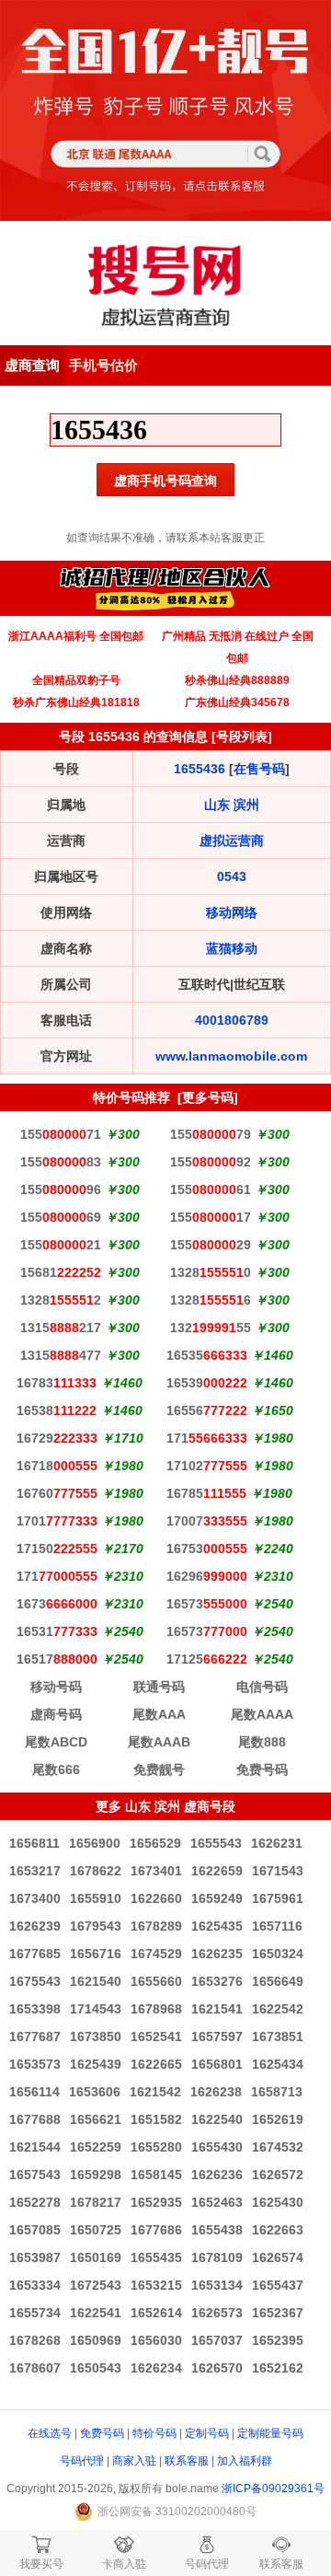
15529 (211, 1245)
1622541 (96, 2313)
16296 (207, 1576)
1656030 (156, 2340)
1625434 (278, 2064)
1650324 (278, 1954)
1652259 (96, 2147)
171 (207, 1438)
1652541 (156, 2036)
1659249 (217, 1898)
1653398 (35, 2009)
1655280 (156, 2147)
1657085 (35, 2230)
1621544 (35, 2147)
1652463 (217, 2202)
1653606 (95, 2092)
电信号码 (262, 1687)
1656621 (96, 2119)
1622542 (278, 2009)
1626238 (216, 2092)
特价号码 (154, 2433)
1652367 (278, 2313)
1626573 (217, 2313)
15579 (211, 1134)
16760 (57, 1493)
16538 (57, 1410)
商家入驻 (134, 2461)
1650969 (96, 2340)
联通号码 (159, 1687)
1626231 (277, 1843)
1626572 (278, 2175)
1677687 (35, 2036)
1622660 (156, 1898)
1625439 (96, 2064)
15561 (211, 1189)
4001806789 (232, 1020)
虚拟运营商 (232, 841)
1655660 (156, 1981)
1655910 (96, 1898)
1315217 (61, 1328)
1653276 (217, 1981)
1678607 (35, 2368)
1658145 (156, 2175)
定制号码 (207, 2433)
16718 (57, 1466)
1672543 (96, 2285)
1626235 (217, 1954)
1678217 (96, 2202)
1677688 (35, 2119)
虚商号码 (56, 1714)
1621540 (96, 1981)
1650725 (96, 2230)
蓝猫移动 (232, 948)
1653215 (156, 2285)
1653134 (217, 2285)
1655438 (217, 2230)
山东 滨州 (232, 805)
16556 (207, 1410)
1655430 (217, 2147)
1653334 (35, 2285)
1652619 (278, 2119)
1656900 (95, 1843)
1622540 (217, 2119)
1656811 (34, 1843)
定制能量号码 (270, 2433)
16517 (57, 1659)
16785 (206, 1493)
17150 (57, 1549)
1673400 (35, 1898)
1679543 (96, 1926)
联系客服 (187, 2461)
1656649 (278, 1981)
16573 (207, 1604)
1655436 (200, 769)
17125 (207, 1659)
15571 (61, 1134)
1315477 (61, 1355)
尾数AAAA (262, 1714)
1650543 (96, 2368)
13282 (61, 1300)
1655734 (35, 2313)
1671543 (278, 1871)
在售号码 (259, 769)
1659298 (96, 2175)
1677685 (35, 1954)
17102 (207, 1466)
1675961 (278, 1898)
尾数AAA (159, 1714)
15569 (61, 1217)
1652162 (278, 2368)
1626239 (35, 1926)
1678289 (156, 1926)
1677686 (156, 2230)
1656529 (155, 1843)
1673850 (96, 2036)
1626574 (278, 2257)
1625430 (278, 2202)
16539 (207, 1383)
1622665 (156, 2064)
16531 (57, 1631)
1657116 (277, 1926)
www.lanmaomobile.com (231, 1056)
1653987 (35, 2257)
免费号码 (262, 1770)
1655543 (216, 1843)
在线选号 (50, 2433)
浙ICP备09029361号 (273, 2489)
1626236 (217, 2175)
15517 (211, 1217)
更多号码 (208, 1097)
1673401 (156, 1871)
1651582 (156, 2119)
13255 (211, 1328)
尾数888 (262, 1742)
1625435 (217, 1926)
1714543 (96, 2009)
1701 (57, 1521)
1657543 (35, 2175)
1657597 (217, 2036)
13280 (211, 1272)
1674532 (278, 2147)
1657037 (217, 2340)
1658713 (277, 2092)
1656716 (96, 1954)
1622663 (278, 2230)
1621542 (155, 2092)
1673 (57, 1604)
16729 (57, 1438)
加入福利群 (245, 2461)
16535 (207, 1355)
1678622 (96, 1871)
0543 (232, 876)
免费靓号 (159, 1770)
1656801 (217, 2064)
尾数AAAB (159, 1742)
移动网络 (232, 912)
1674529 (156, 1954)
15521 (61, 1245)
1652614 (156, 2313)
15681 (61, 1272)
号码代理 (82, 2461)
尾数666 (56, 1770)
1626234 (156, 2368)
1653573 (35, 2064)
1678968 (156, 2009)
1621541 (217, 2009)
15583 (61, 1162)
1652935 (156, 2202)
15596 (61, 1189)
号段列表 (242, 737)
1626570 (217, 2368)
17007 (207, 1521)
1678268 (35, 2340)
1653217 (35, 1871)
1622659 (217, 1871)
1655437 (278, 2285)
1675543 (35, 1981)
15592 (211, 1162)
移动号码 (56, 1687)
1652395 (278, 2340)
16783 (57, 1383)
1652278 (35, 2202)
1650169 (96, 2257)
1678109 (217, 2257)
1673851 (278, 2036)
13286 (211, 1300)
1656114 (34, 2092)
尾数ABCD (56, 1742)
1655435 (156, 2257)
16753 (207, 1549)
